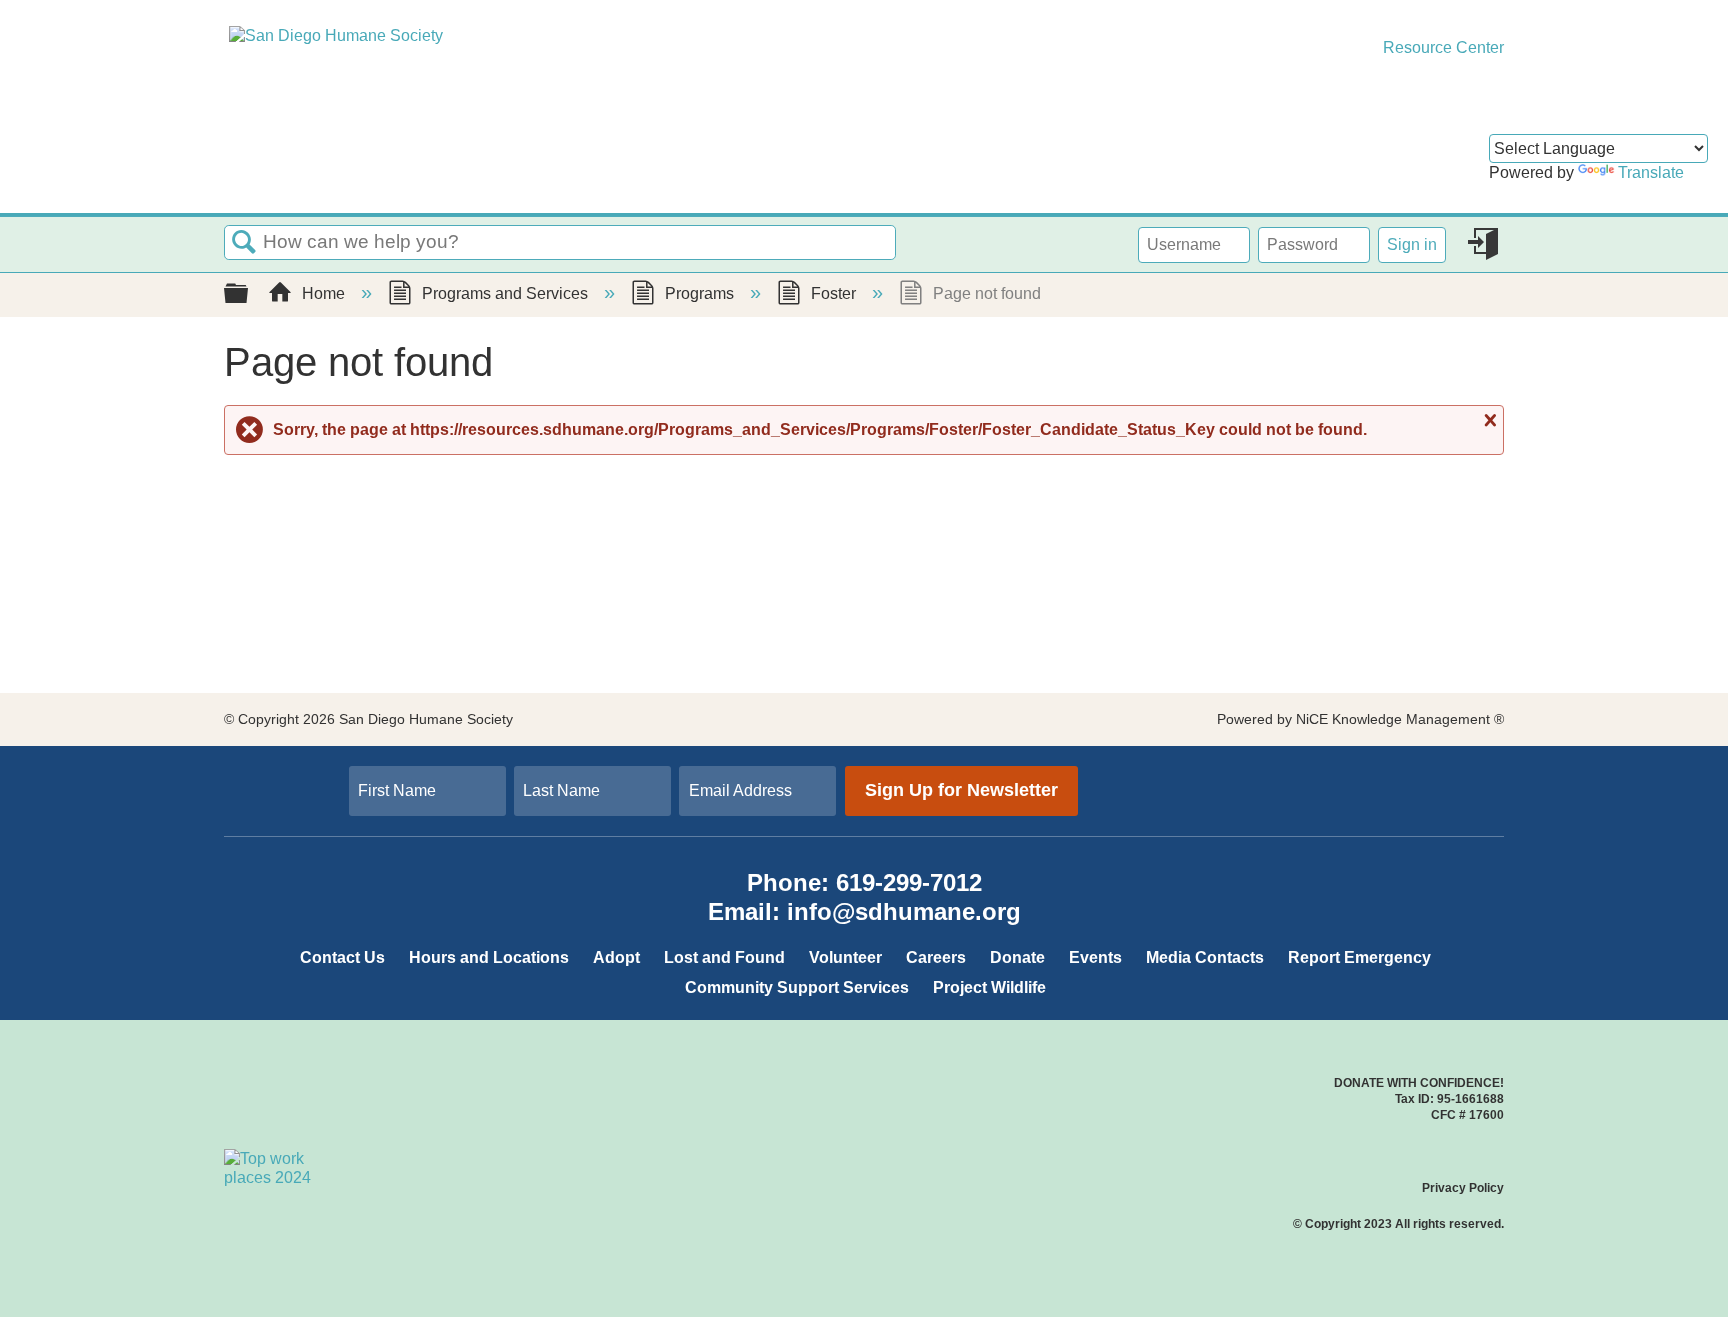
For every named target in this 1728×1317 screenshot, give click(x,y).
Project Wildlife (989, 987)
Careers (936, 957)
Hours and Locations (489, 957)
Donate (1017, 957)
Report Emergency (1359, 957)
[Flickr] (1379, 794)
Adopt (616, 957)
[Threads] (1379, 772)
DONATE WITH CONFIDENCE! (1419, 1083)
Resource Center (1441, 47)
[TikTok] (1355, 772)
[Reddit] (1355, 794)
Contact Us (342, 957)
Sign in (1412, 244)
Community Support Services (797, 987)
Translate (1651, 172)
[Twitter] (1331, 772)
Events (1095, 957)
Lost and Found (724, 957)
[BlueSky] (1367, 794)
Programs (699, 293)
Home (323, 293)
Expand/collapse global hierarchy (249, 294)
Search (244, 243)
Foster (833, 293)
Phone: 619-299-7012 (864, 882)
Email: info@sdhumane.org (864, 911)
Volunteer (845, 957)
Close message (1488, 421)
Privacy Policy (1463, 1188)
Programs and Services (505, 293)
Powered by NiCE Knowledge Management (1360, 719)
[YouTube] (1343, 794)
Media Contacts (1205, 957)
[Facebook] (1343, 772)
